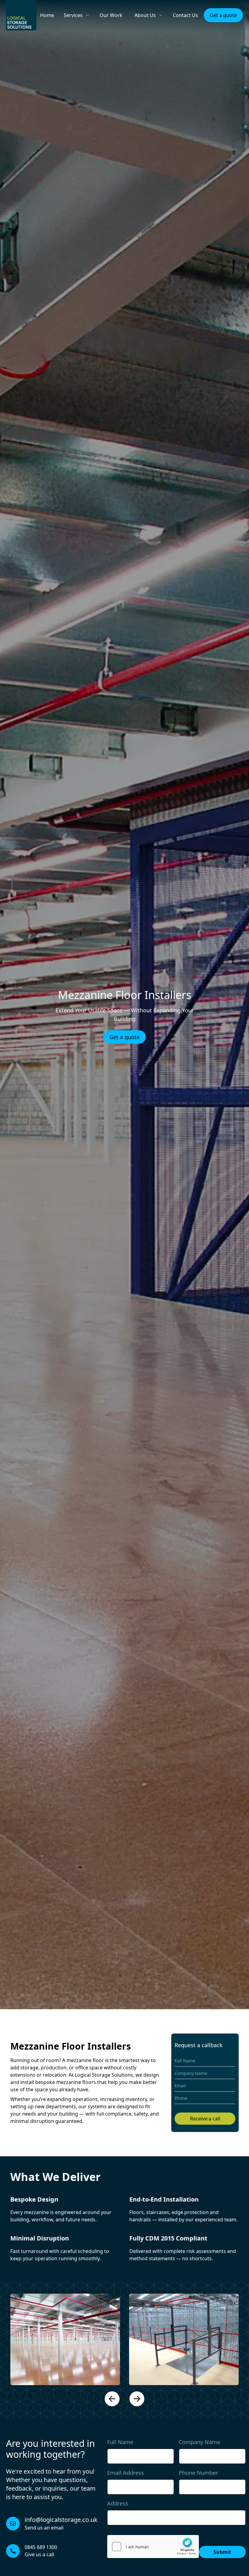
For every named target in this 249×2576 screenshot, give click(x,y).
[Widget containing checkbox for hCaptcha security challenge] (153, 2547)
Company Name (200, 2442)
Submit (222, 2552)
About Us (145, 15)
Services (73, 15)
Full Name (120, 2442)
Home (47, 15)
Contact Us (185, 15)
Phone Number (198, 2473)
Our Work (111, 15)
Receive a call (205, 2119)
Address (118, 2503)
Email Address (126, 2473)
